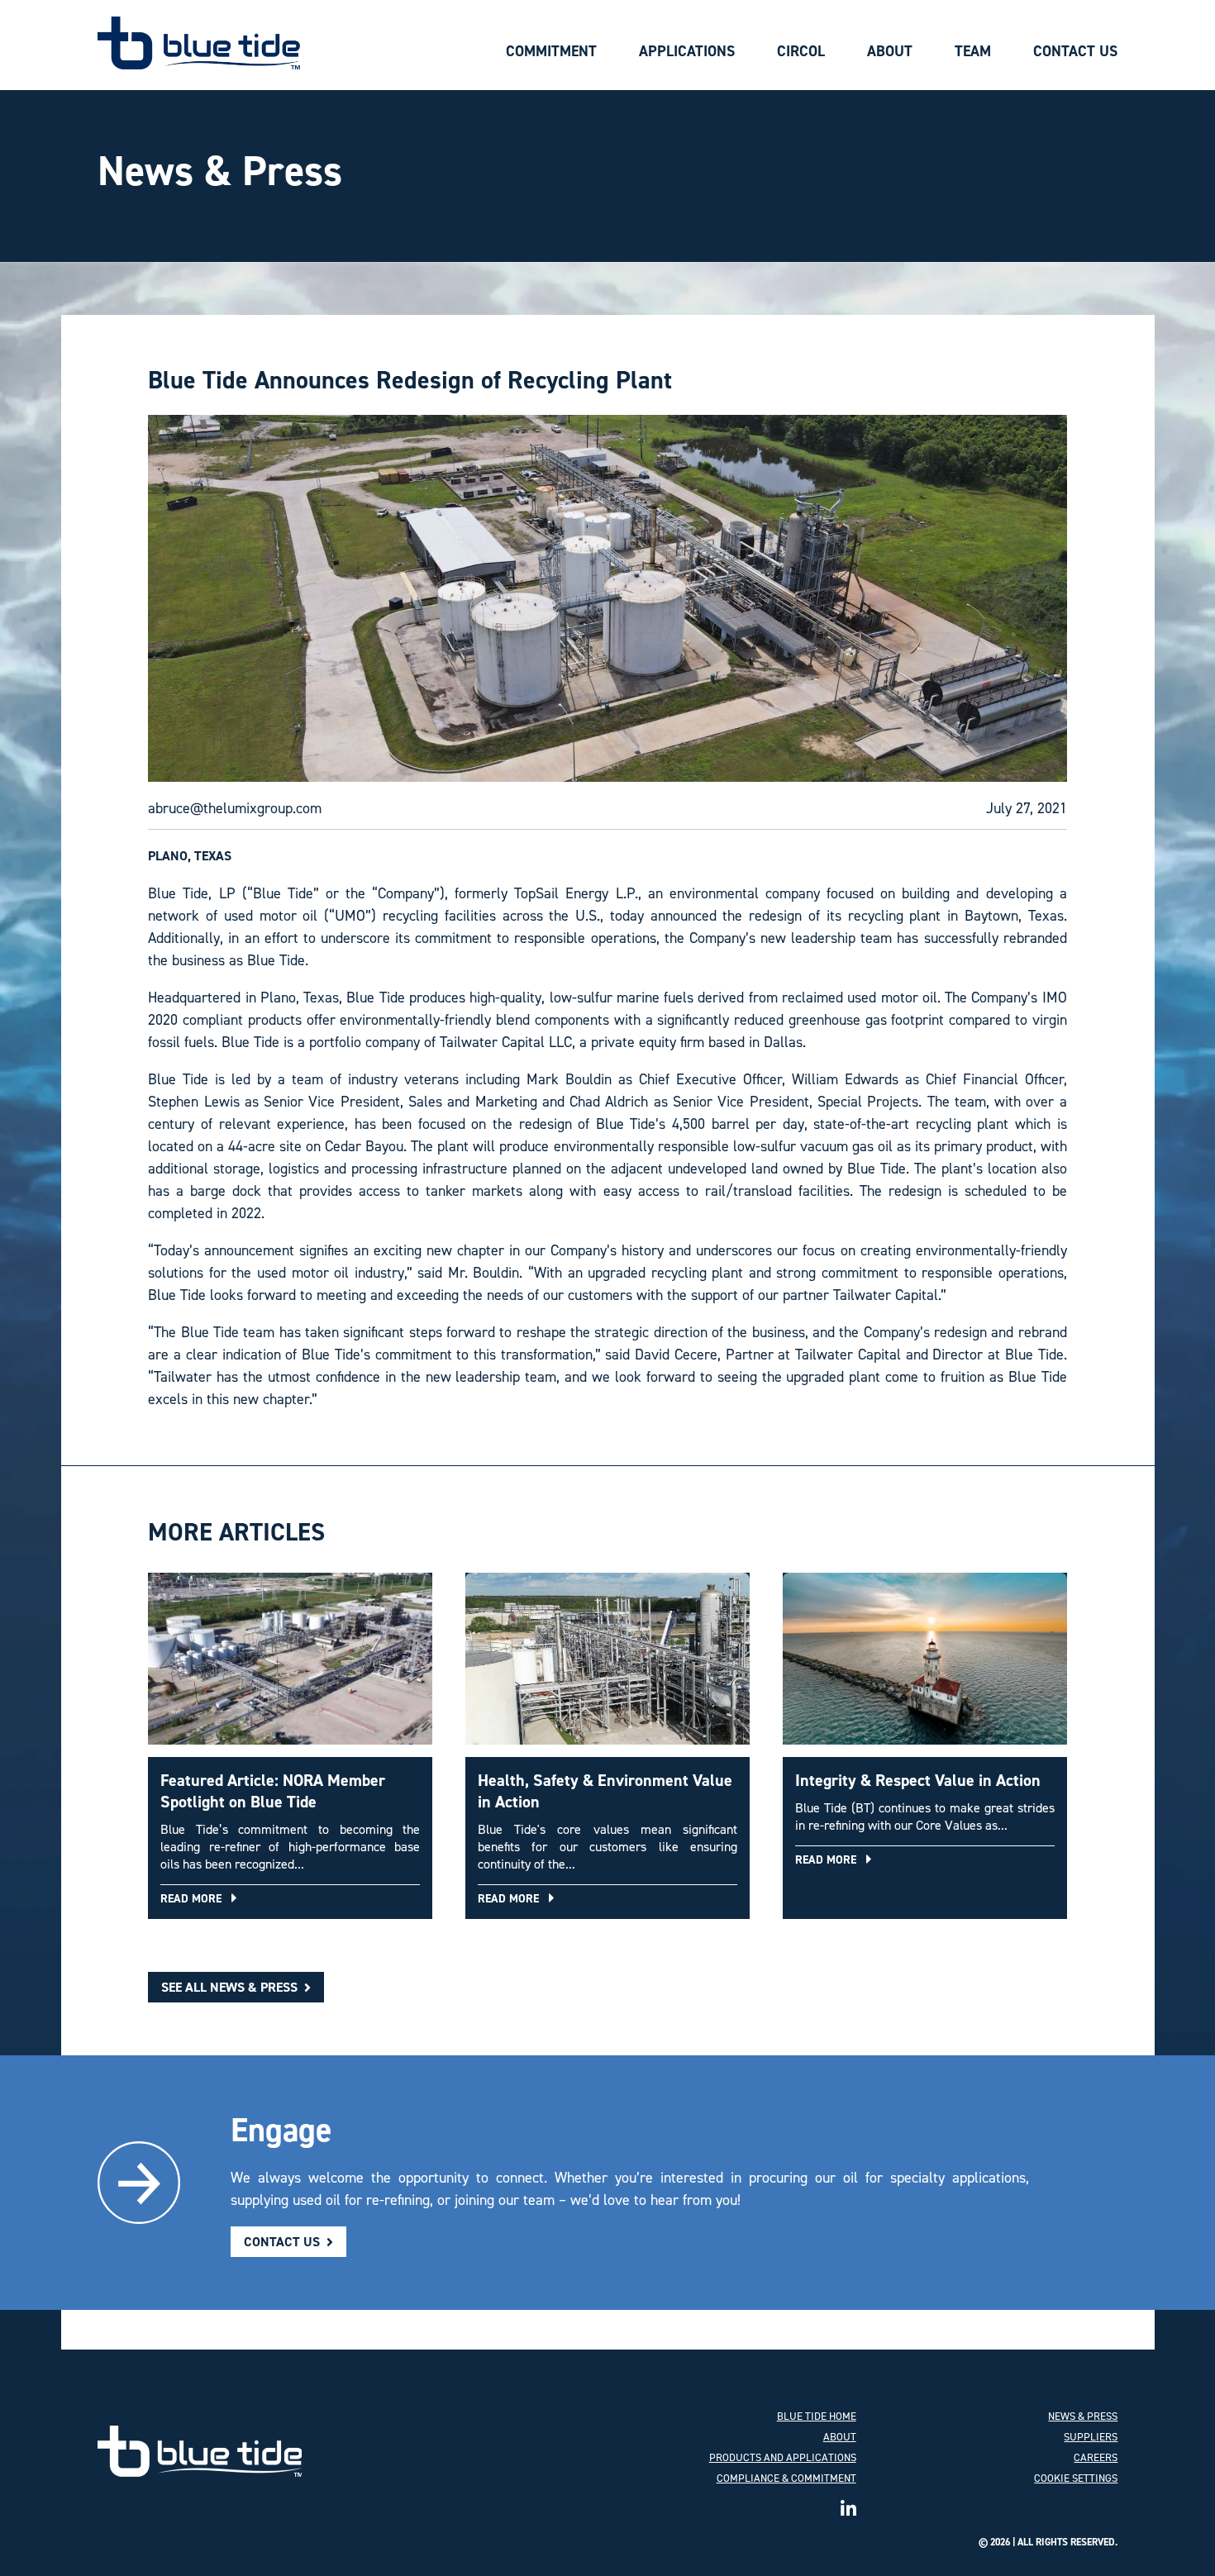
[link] (200, 2451)
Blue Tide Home (817, 2416)
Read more (196, 1899)
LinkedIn (848, 2505)
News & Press (1083, 2416)
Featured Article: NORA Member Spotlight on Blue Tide (273, 1791)
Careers (1096, 2457)
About (890, 51)
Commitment (551, 51)
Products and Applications (783, 2457)
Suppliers (1091, 2437)
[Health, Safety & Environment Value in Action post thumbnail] (607, 1665)
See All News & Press (231, 1987)
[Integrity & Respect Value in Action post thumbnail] (925, 1665)
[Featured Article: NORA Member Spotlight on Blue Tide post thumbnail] (290, 1665)
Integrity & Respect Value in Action (918, 1780)
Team (973, 51)
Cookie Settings (1076, 2478)
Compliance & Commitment (786, 2478)
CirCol (801, 51)
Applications (687, 51)
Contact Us (1075, 51)
